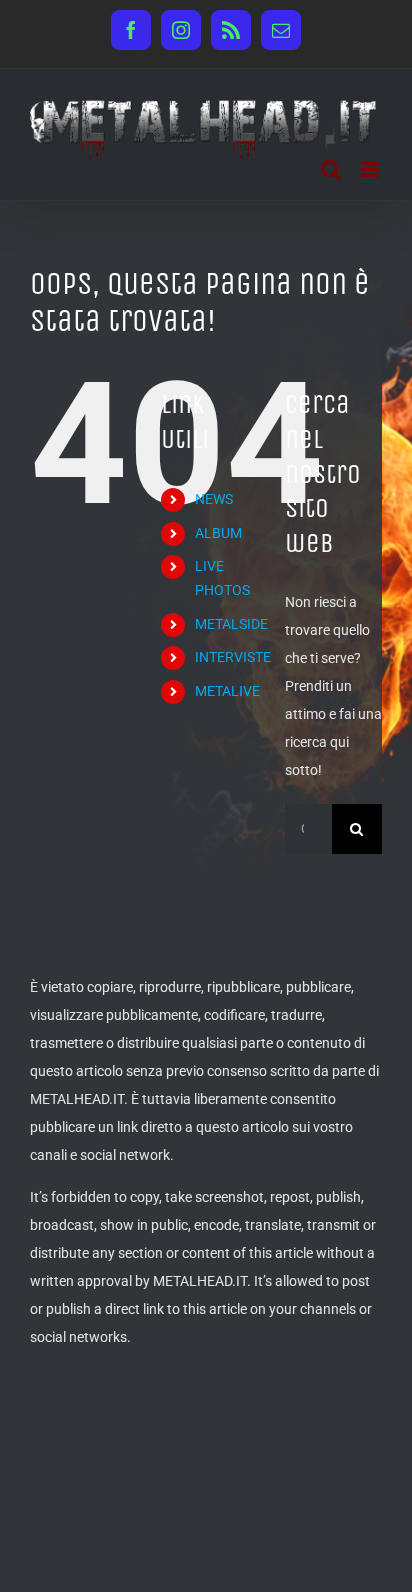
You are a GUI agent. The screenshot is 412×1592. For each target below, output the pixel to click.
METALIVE (227, 691)
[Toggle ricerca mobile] (331, 169)
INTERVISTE (233, 657)
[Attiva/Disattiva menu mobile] (371, 169)
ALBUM (218, 533)
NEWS (214, 499)
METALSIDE (231, 624)
